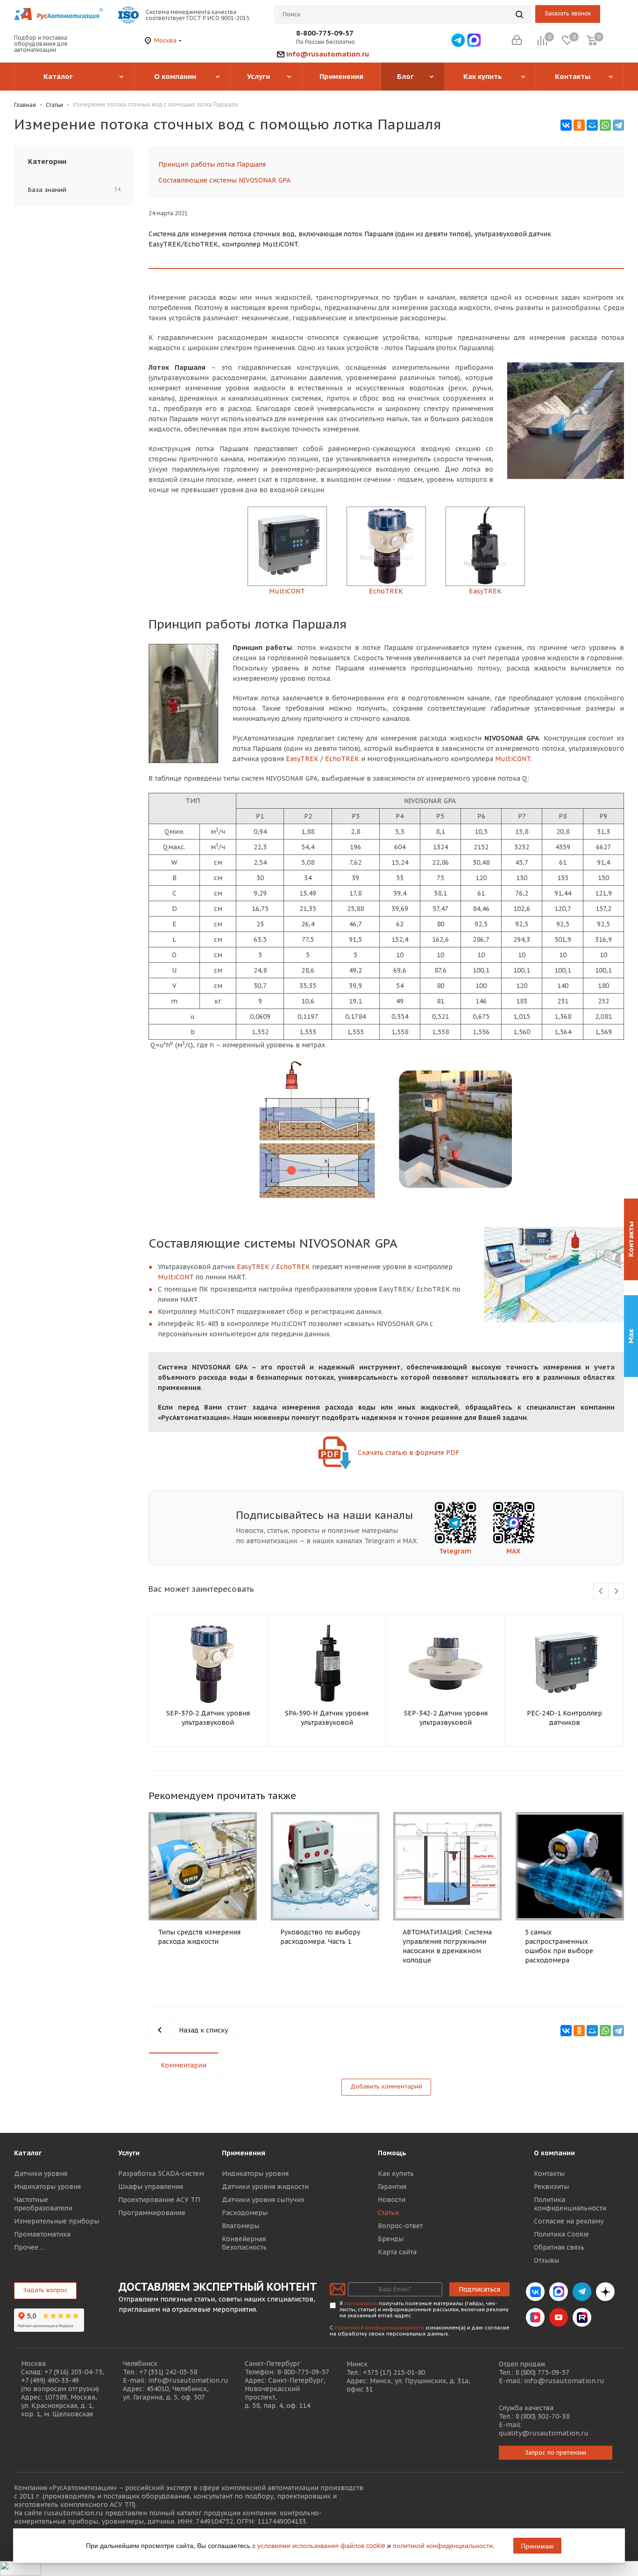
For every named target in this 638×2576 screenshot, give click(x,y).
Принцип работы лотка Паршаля (212, 164)
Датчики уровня (41, 2174)
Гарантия (392, 2187)
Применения (244, 2153)
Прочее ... (29, 2247)
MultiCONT (513, 759)
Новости (392, 2200)
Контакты (549, 2174)
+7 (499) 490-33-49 (50, 2380)
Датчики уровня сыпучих (263, 2200)
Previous (601, 1591)
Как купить (396, 2174)
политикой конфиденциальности (443, 2545)
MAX (514, 1551)
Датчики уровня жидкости (265, 2187)
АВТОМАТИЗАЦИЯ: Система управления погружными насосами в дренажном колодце (447, 1946)
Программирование (152, 2213)
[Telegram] (618, 125)
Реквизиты (551, 2187)
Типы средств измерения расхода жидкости (199, 1937)
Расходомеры (245, 2213)
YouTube (559, 2317)
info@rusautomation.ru (328, 54)
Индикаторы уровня (47, 2187)
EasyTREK (302, 759)
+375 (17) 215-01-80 (394, 2372)
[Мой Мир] (592, 125)
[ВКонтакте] (566, 125)
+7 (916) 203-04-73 (73, 2372)
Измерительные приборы (57, 2221)
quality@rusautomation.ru (544, 2433)
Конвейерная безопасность (244, 2243)
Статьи (388, 2213)
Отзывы (546, 2260)
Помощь (392, 2153)
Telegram (455, 1551)
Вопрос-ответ (400, 2226)
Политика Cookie (561, 2234)
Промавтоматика (42, 2234)
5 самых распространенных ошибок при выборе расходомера (559, 1946)
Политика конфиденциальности (570, 2204)
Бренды (391, 2239)
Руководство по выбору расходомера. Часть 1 (320, 1937)
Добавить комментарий (386, 2086)
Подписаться (479, 2289)
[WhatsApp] (605, 125)
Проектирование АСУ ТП (159, 2200)
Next (616, 1591)
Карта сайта (397, 2252)
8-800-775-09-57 (325, 33)
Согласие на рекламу (569, 2221)
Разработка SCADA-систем (161, 2174)
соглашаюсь (361, 2303)
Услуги (129, 2153)
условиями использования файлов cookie (321, 2545)
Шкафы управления (151, 2187)
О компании (554, 2153)
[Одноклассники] (579, 125)
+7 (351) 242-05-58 (168, 2372)
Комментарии (184, 2065)
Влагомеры (241, 2226)
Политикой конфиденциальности (379, 2328)
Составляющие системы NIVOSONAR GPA (224, 180)
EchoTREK (342, 759)
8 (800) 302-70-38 (542, 2416)
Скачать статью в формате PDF (408, 1453)
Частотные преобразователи (43, 2204)
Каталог (28, 2153)
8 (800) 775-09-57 (542, 2372)
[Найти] (519, 14)
